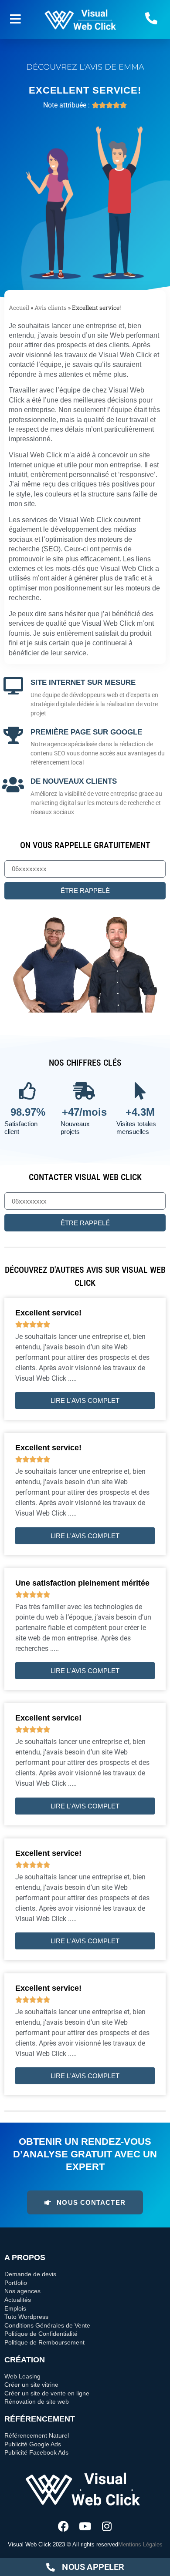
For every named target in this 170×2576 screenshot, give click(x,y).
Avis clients (51, 308)
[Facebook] (63, 2526)
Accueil (19, 308)
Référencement (40, 2419)
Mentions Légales (140, 2544)
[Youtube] (85, 2526)
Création (25, 2360)
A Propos (25, 2257)
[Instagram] (107, 2526)
